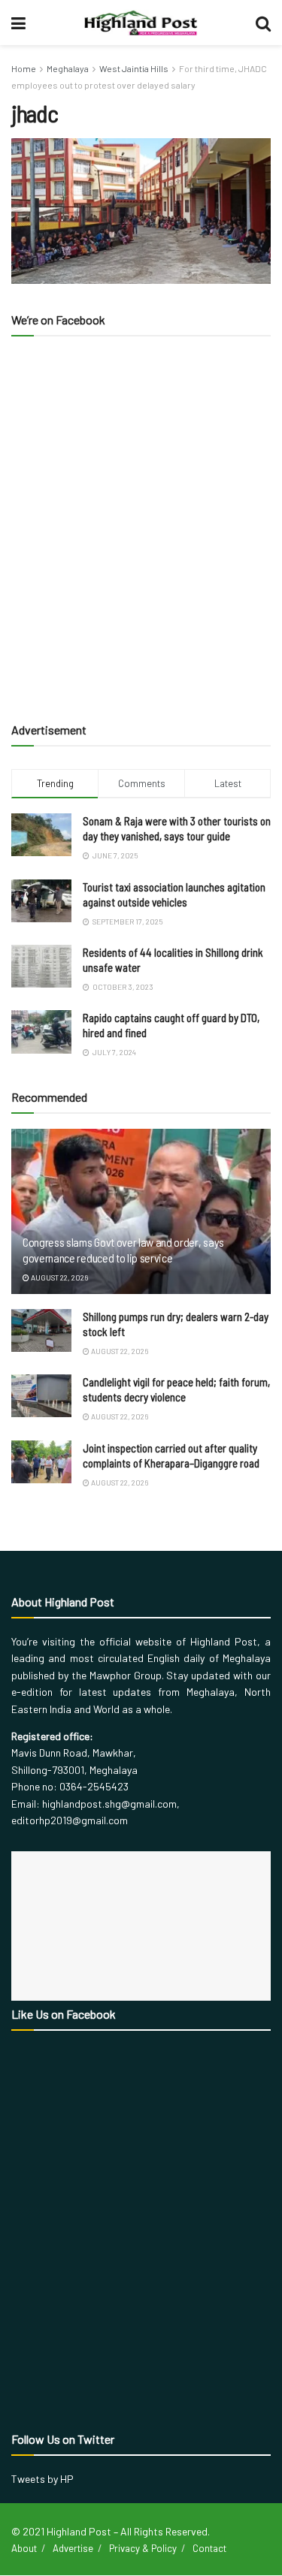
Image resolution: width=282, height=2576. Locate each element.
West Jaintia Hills (134, 68)
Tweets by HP (42, 2479)
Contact (209, 2548)
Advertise (73, 2548)
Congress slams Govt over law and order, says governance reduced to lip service (123, 1250)
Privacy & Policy (143, 2548)
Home (24, 68)
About (24, 2548)
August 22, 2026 (59, 1277)
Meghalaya (68, 68)
